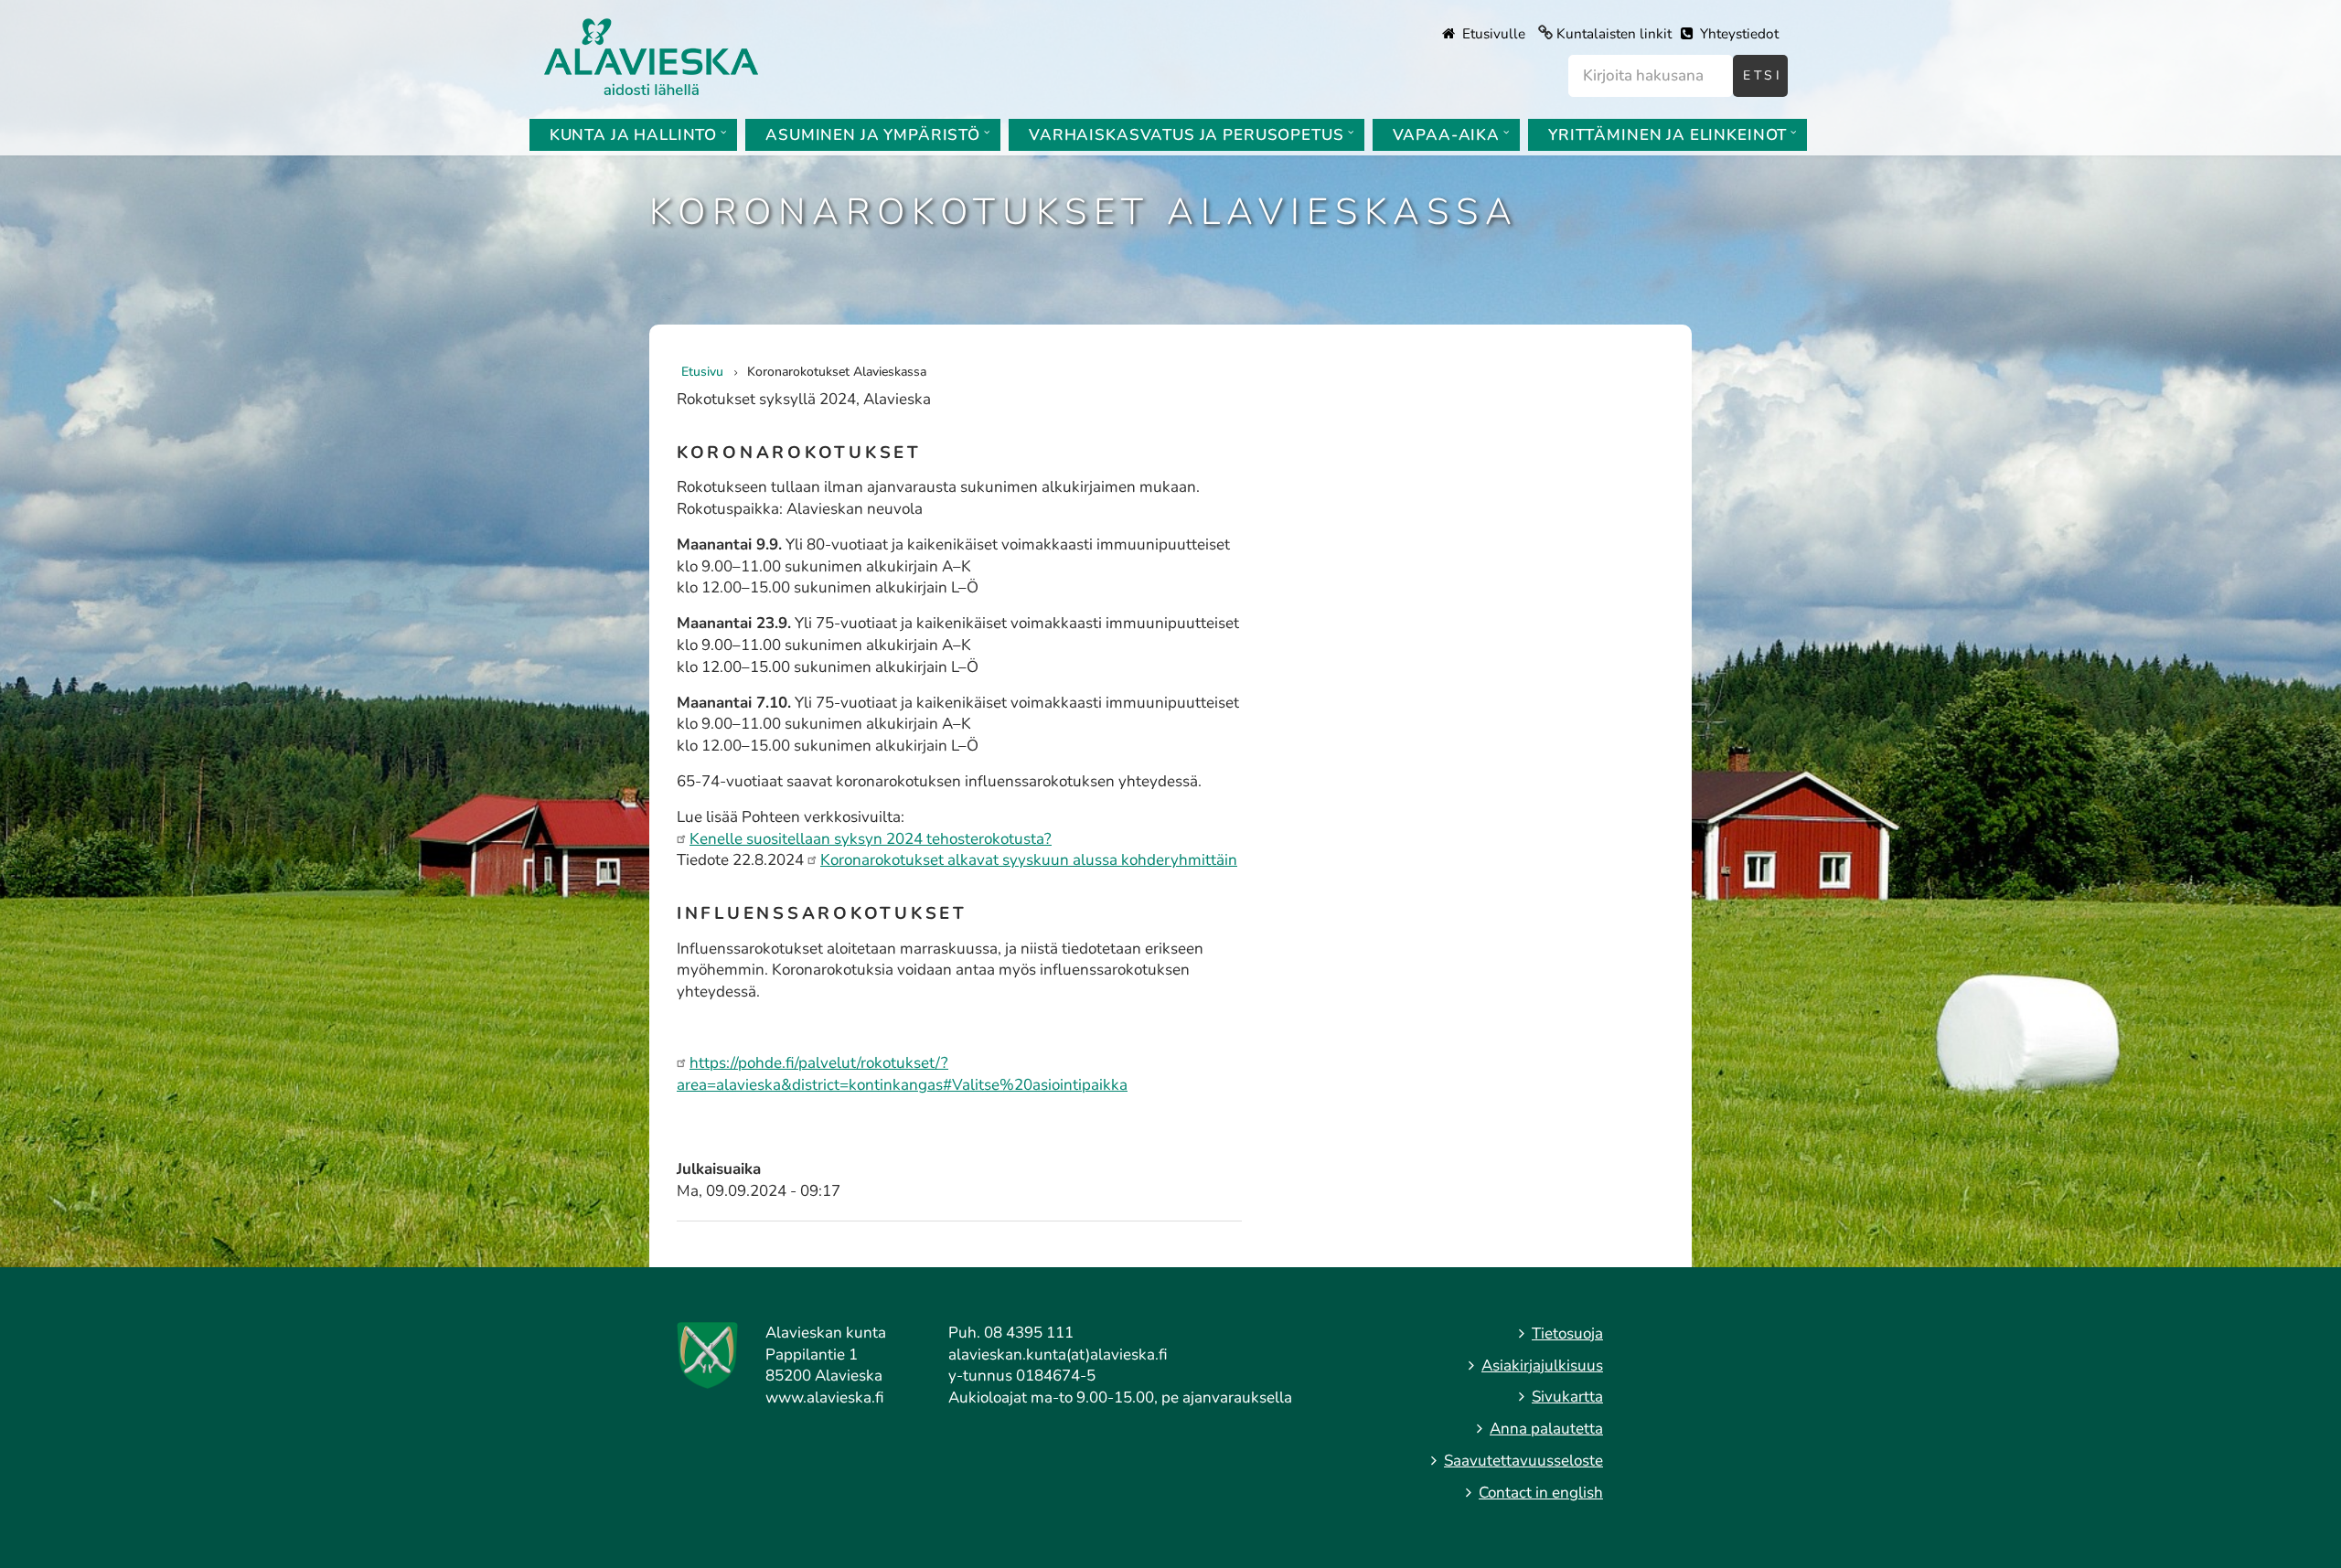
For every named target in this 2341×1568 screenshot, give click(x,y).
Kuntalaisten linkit (1614, 34)
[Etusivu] (651, 55)
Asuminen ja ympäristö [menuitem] (873, 135)
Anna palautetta (1546, 1429)
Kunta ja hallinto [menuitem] (633, 135)
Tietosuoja (1567, 1333)
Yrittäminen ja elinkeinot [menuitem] (1668, 135)
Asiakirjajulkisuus (1542, 1365)
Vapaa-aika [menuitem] (1447, 135)
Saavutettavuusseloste (1523, 1461)
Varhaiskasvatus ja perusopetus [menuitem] (1187, 135)
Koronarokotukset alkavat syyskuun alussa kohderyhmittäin (1029, 860)
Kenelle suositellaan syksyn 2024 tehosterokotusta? (871, 839)
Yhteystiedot (1737, 34)
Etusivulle (1492, 34)
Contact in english (1541, 1493)
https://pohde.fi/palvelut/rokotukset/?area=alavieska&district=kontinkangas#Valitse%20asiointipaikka (902, 1074)
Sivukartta (1567, 1397)
